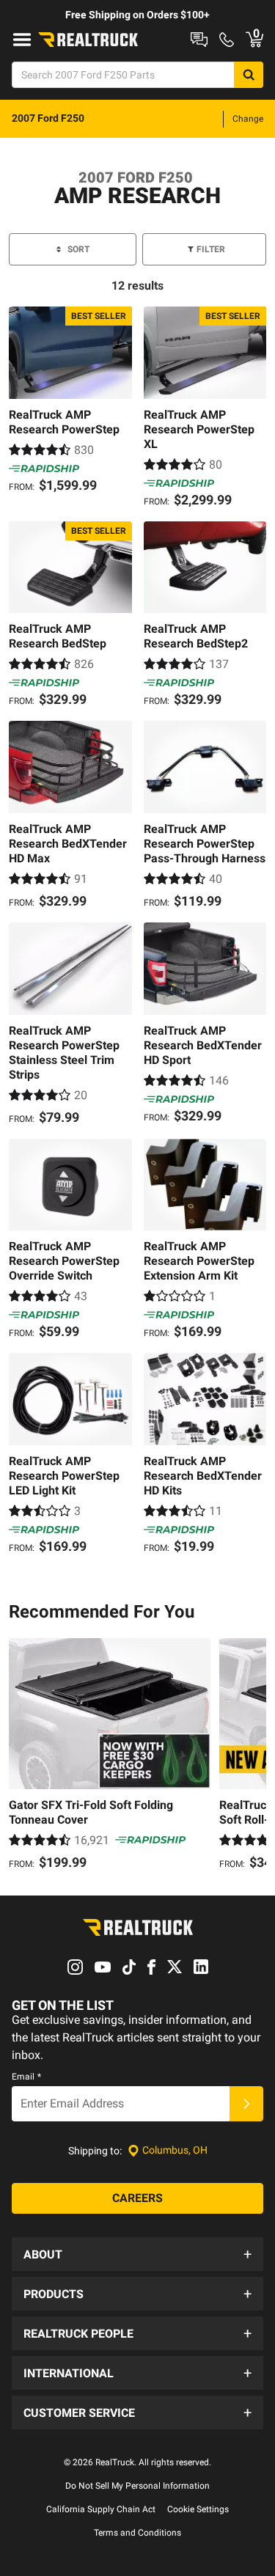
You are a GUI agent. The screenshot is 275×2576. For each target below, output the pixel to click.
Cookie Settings (198, 2509)
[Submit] (246, 2104)
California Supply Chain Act (101, 2509)
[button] (137, 2254)
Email (26, 2077)
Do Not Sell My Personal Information (137, 2486)
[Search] (249, 75)
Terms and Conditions (137, 2533)
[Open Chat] (199, 40)
